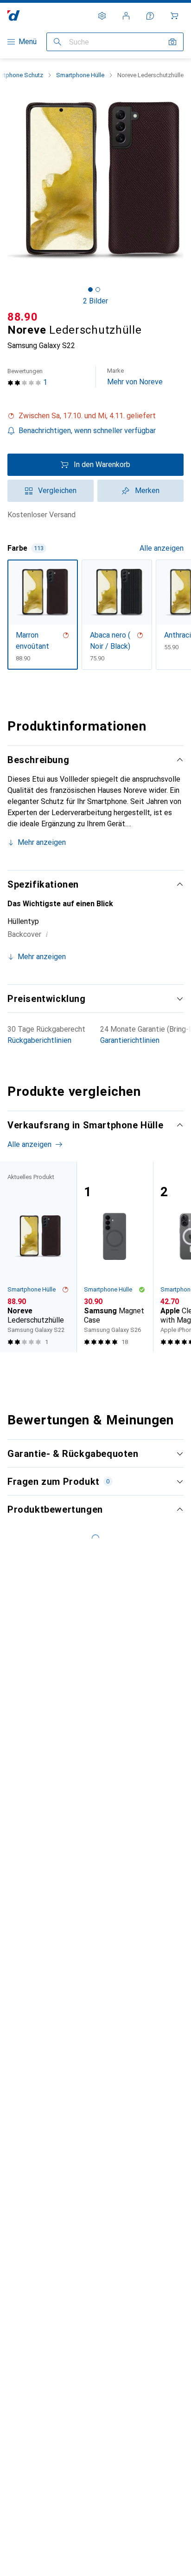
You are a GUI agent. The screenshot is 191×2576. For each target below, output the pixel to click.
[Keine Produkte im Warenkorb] (174, 16)
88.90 (23, 317)
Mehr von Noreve (135, 377)
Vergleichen (57, 491)
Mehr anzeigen (42, 842)
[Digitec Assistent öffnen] (150, 16)
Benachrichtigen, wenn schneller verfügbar (87, 431)
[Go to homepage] (14, 16)
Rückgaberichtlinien (39, 1040)
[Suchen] (57, 42)
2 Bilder (95, 301)
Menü (28, 42)
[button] (95, 416)
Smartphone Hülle (80, 75)
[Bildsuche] (172, 42)
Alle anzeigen (162, 548)
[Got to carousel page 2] (98, 290)
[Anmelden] (126, 16)
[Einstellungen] (102, 16)
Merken (147, 491)
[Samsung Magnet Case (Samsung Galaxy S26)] (115, 1257)
